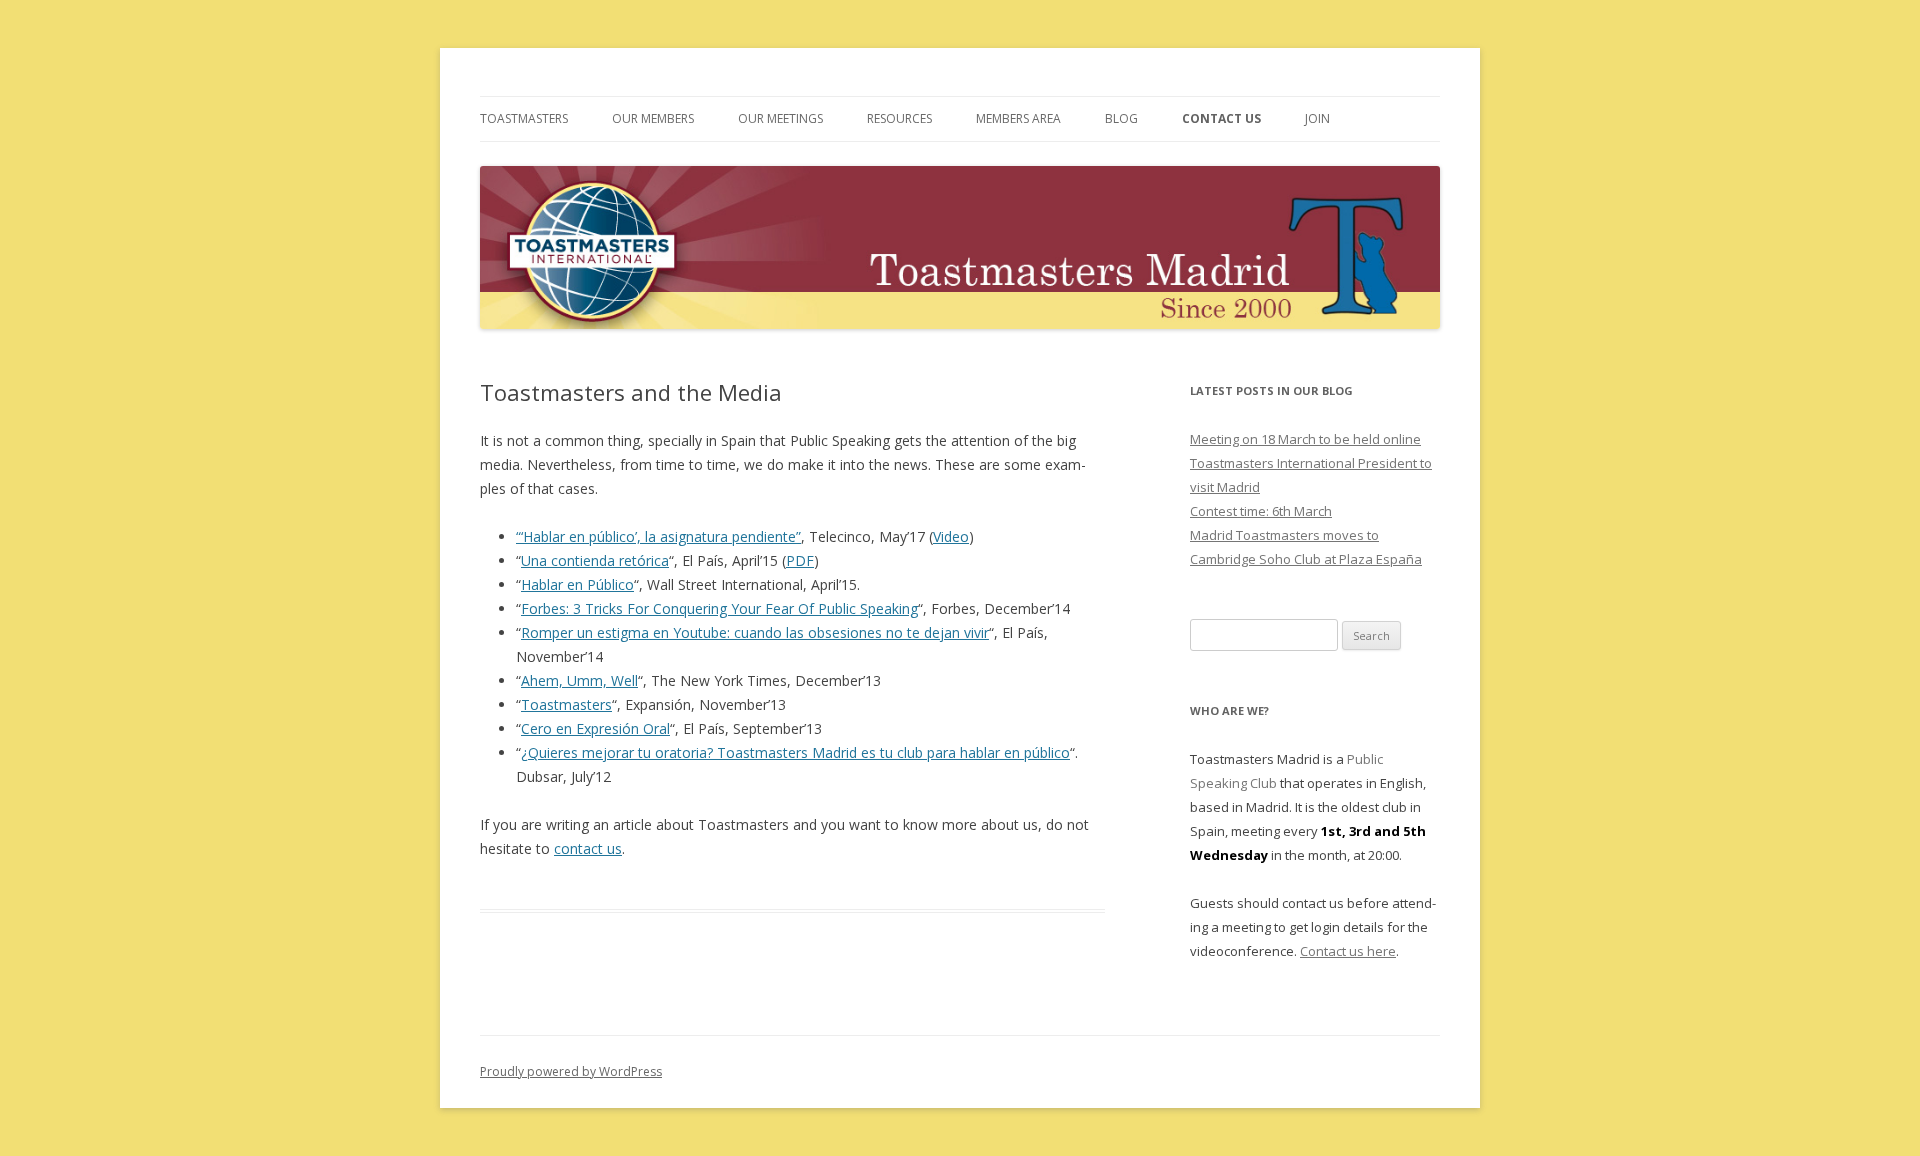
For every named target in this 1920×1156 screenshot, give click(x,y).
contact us (588, 848)
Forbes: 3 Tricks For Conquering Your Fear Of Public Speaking (719, 608)
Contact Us (1221, 118)
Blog (1121, 118)
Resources (899, 118)
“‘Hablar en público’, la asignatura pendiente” (658, 536)
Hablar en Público (577, 584)
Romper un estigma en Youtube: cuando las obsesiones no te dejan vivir (755, 632)
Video (951, 536)
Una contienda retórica (595, 560)
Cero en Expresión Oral (595, 728)
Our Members (653, 118)
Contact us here (1348, 951)
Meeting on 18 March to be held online (1305, 439)
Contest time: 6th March (1261, 511)
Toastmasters (524, 118)
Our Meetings (780, 118)
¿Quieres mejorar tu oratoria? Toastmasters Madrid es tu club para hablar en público (795, 752)
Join (1317, 118)
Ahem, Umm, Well (579, 680)
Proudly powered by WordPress (571, 1071)
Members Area (1018, 118)
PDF (800, 560)
